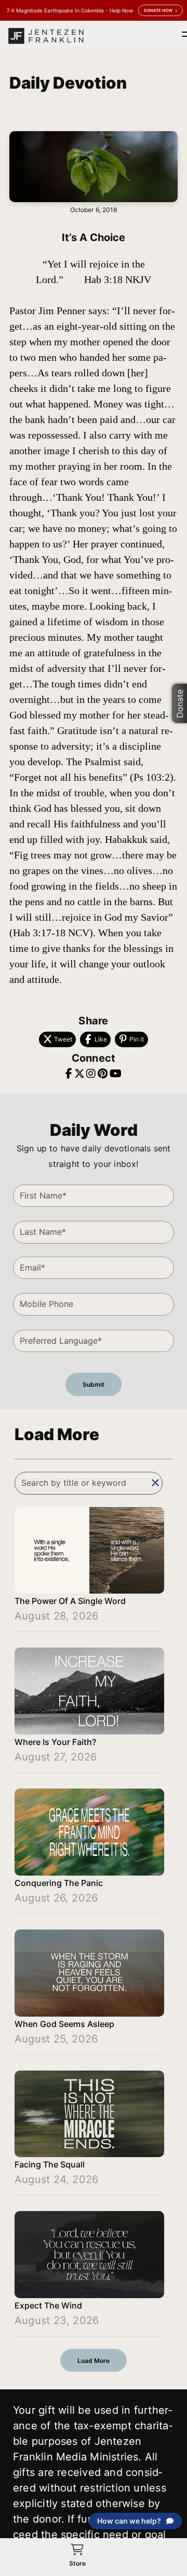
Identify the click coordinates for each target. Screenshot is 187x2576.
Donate (180, 703)
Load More (94, 2361)
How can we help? (129, 2521)
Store (77, 2563)
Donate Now (158, 10)
